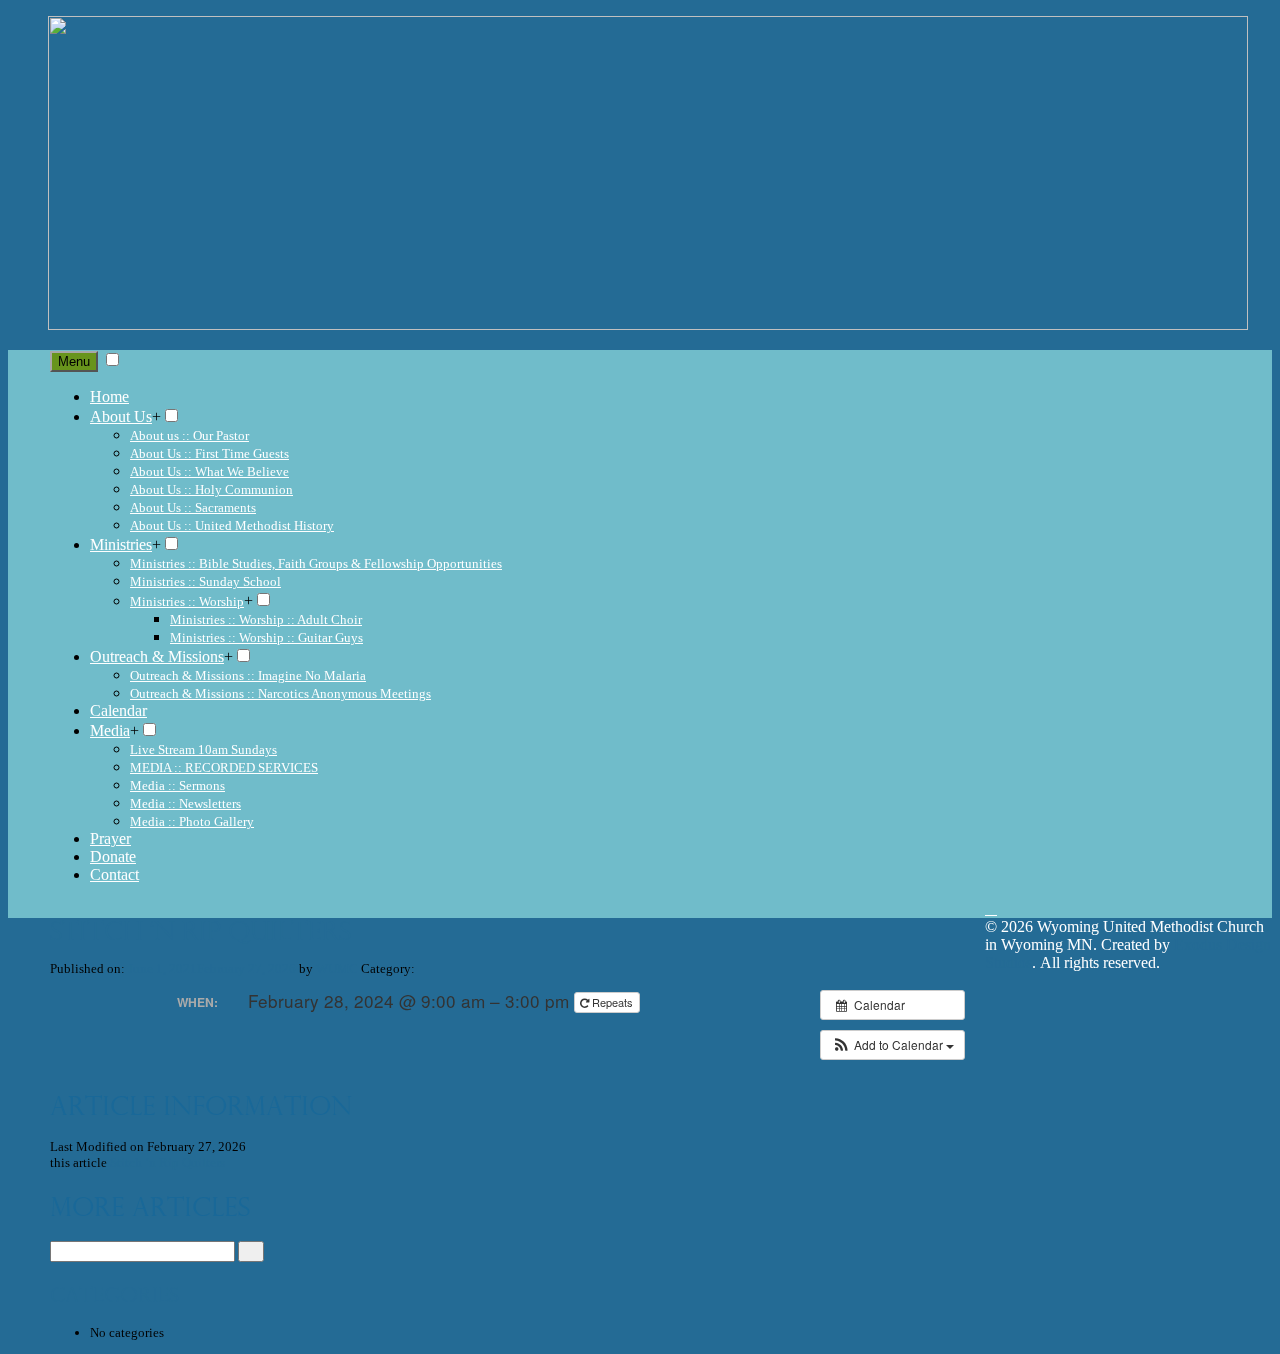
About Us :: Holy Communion (211, 489)
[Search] (251, 1251)
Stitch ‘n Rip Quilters (167, 1162)
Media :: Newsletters (185, 803)
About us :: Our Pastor (189, 435)
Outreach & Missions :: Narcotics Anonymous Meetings (280, 693)
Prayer (110, 838)
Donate (113, 856)
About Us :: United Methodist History (232, 525)
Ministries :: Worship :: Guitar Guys (266, 637)
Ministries (121, 544)
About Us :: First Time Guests (209, 453)
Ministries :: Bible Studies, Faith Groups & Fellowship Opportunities (316, 563)
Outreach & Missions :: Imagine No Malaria (248, 675)
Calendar (118, 710)
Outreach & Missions (157, 656)
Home (109, 396)
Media (110, 730)
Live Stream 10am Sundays (203, 749)
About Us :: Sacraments (193, 507)
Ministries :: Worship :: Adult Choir (266, 619)
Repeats (612, 1002)
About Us (121, 416)
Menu (74, 361)
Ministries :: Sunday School (205, 581)
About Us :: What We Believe (209, 471)
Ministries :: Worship (187, 601)
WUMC (337, 968)
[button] (892, 1045)
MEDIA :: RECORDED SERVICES (224, 767)
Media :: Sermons (177, 785)
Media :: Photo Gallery (192, 821)
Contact (114, 874)
